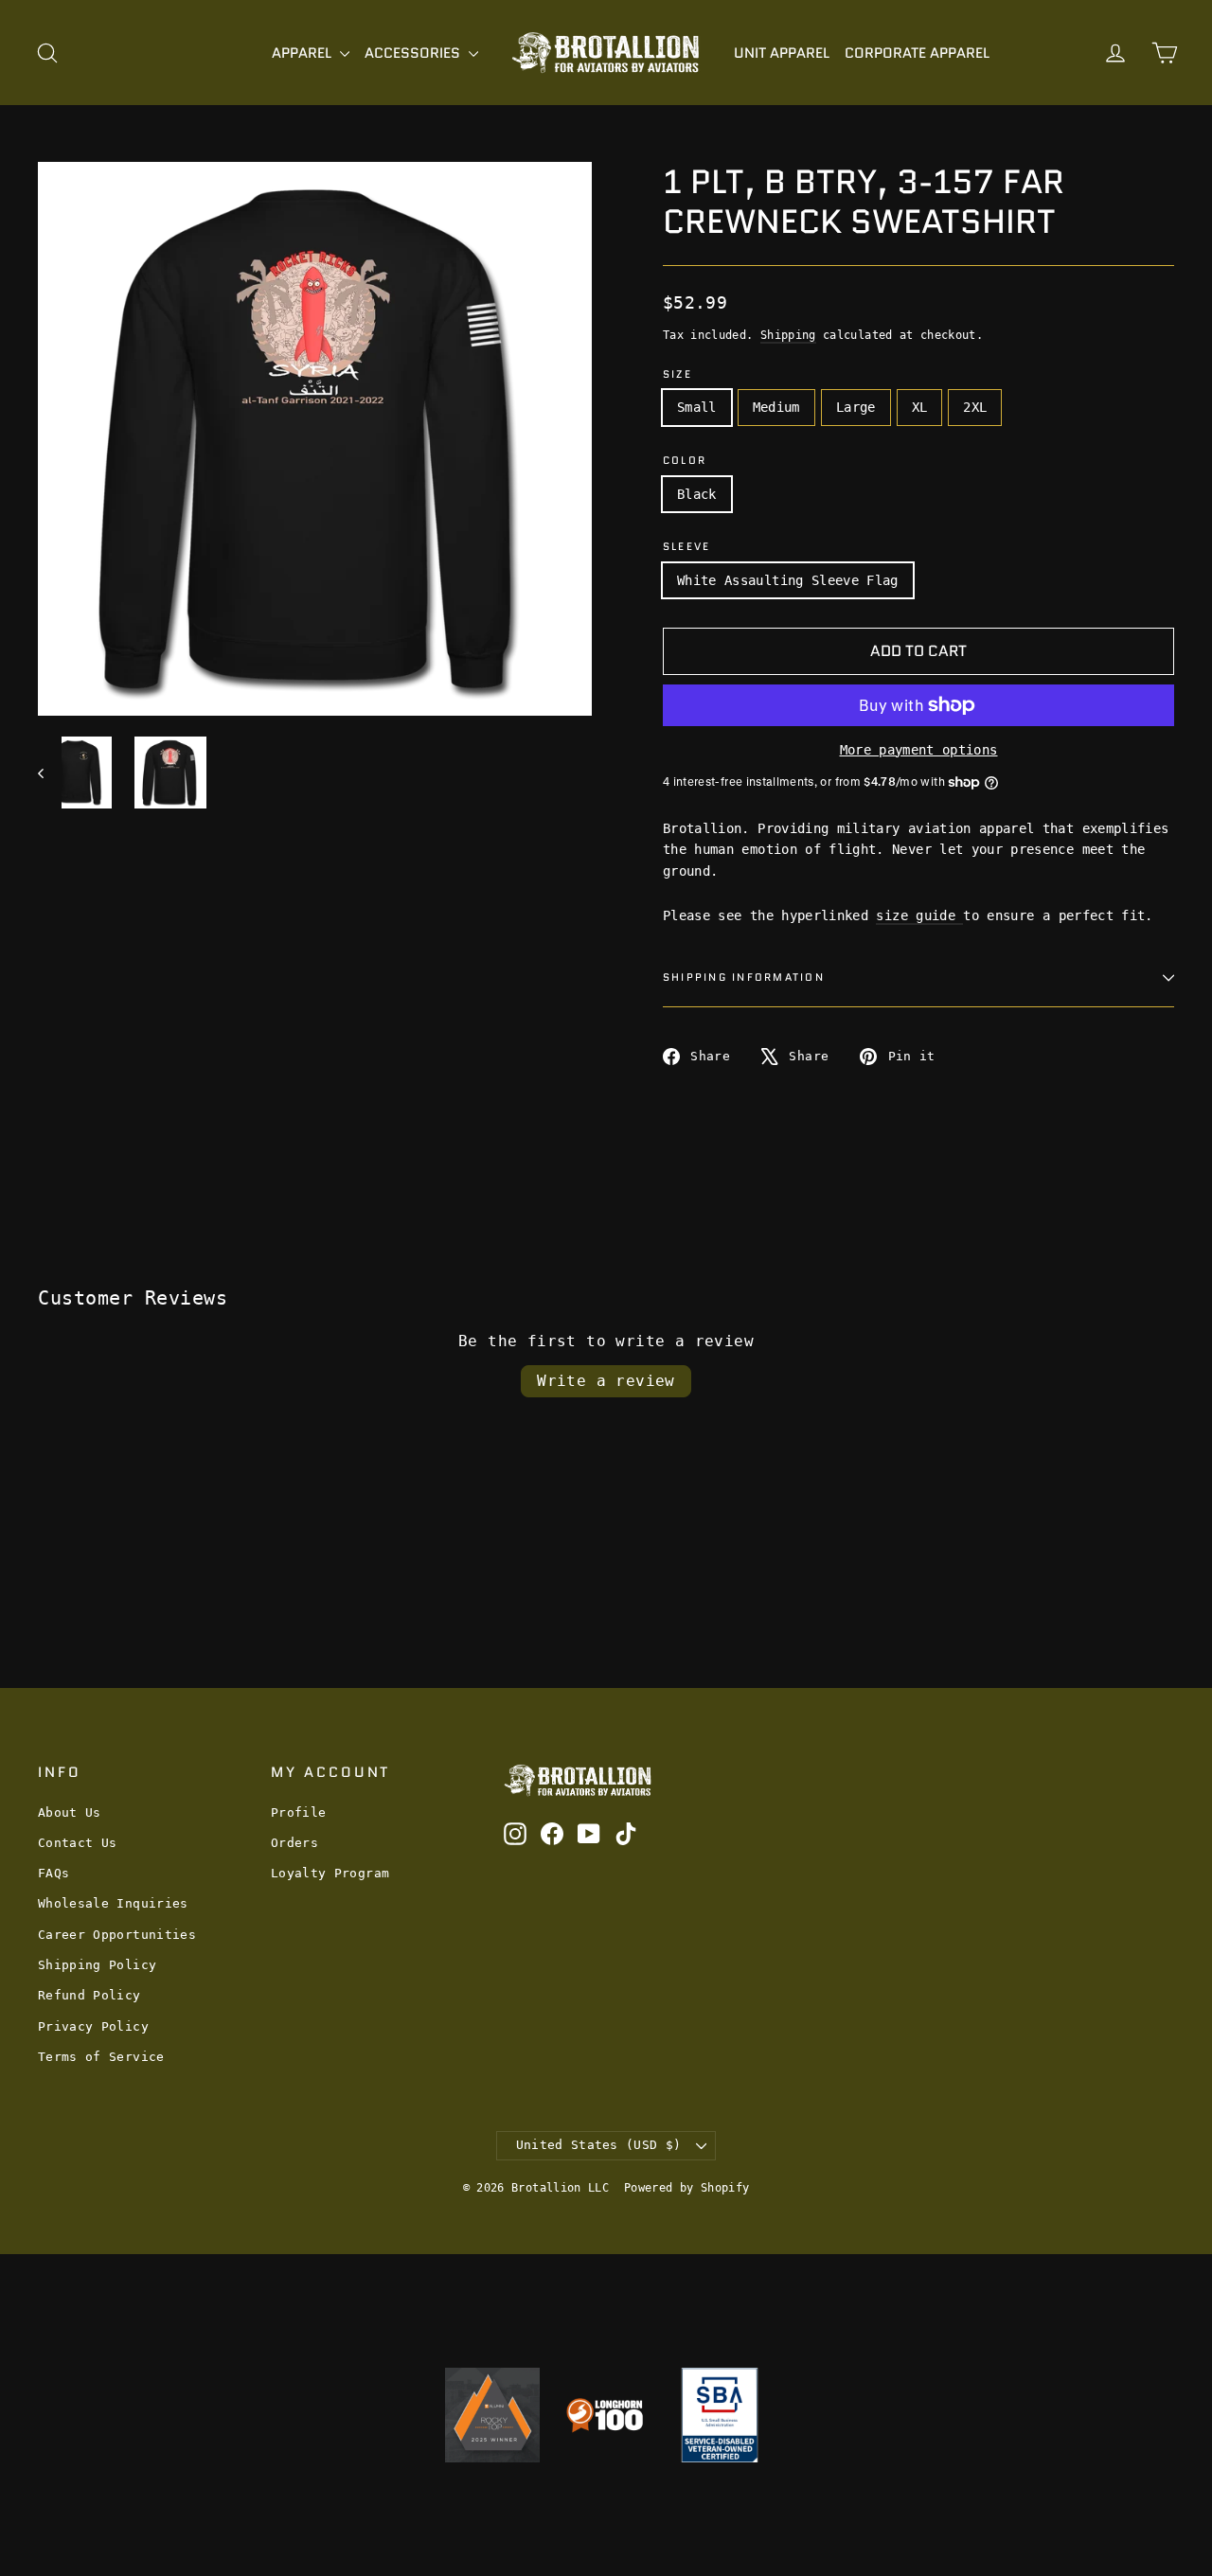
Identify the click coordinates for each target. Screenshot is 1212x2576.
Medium (776, 407)
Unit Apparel (782, 53)
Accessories (414, 53)
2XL (975, 407)
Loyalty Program (330, 1873)
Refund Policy (89, 1995)
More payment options (919, 750)
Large (856, 407)
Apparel (303, 53)
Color (685, 461)
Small (697, 407)
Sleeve (686, 547)
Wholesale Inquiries (113, 1903)
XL (920, 407)
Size (677, 374)
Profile (298, 1812)
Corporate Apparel (917, 53)
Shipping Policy (97, 1965)
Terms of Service (101, 2057)
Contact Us (78, 1843)
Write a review (606, 1381)
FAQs (53, 1873)
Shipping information (744, 977)
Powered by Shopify (686, 2188)
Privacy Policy (93, 2026)
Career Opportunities (117, 1935)
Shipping (788, 335)
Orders (294, 1843)
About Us (70, 1812)
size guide (919, 915)
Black (697, 494)
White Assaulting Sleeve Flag (788, 580)
